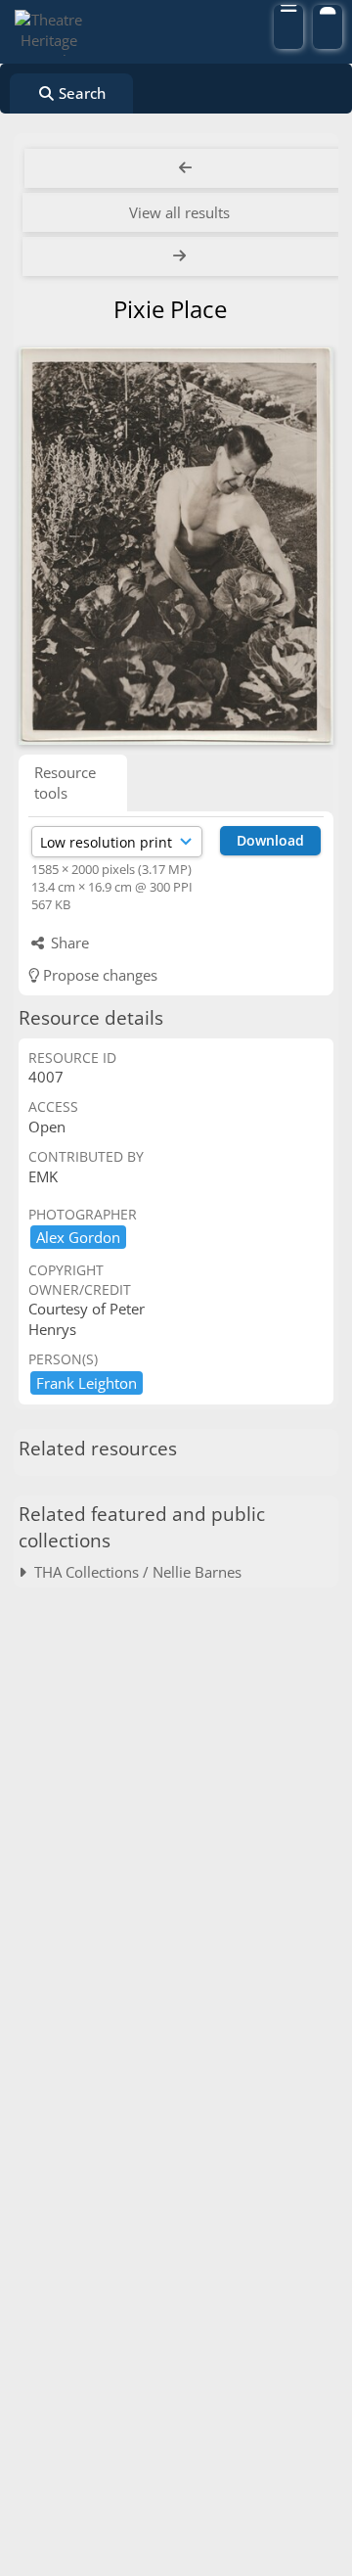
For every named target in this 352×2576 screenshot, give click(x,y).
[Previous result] (186, 168)
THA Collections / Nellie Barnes (134, 1572)
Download (270, 840)
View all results (179, 212)
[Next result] (182, 256)
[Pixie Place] (176, 546)
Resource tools (65, 782)
